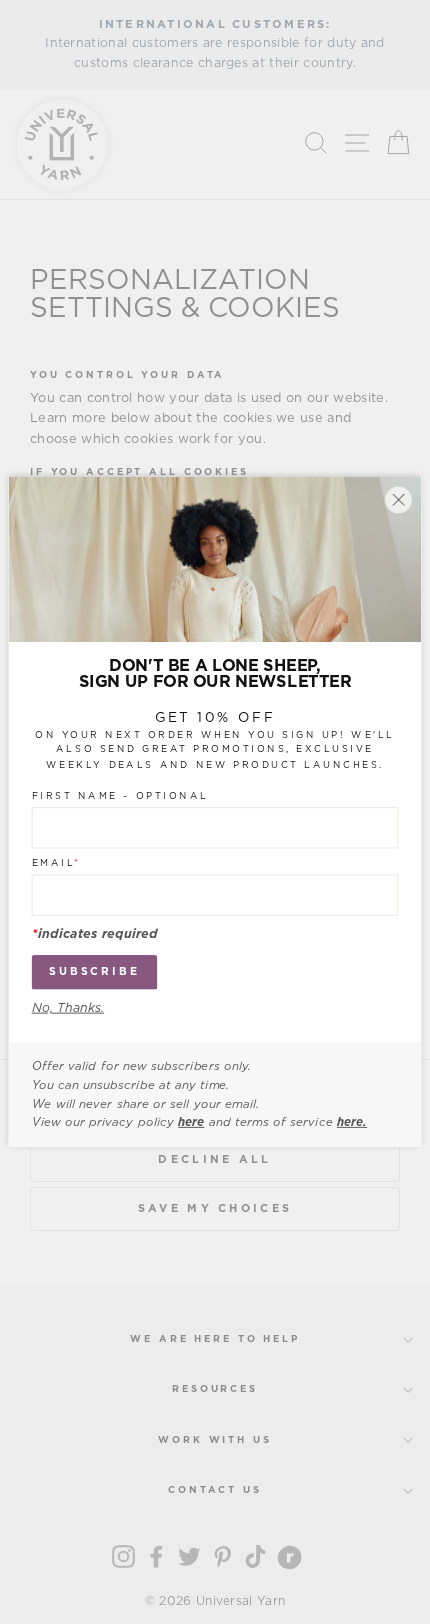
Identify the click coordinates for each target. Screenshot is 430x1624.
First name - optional (120, 796)
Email (56, 863)
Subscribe (94, 971)
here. (352, 1122)
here (191, 1122)
